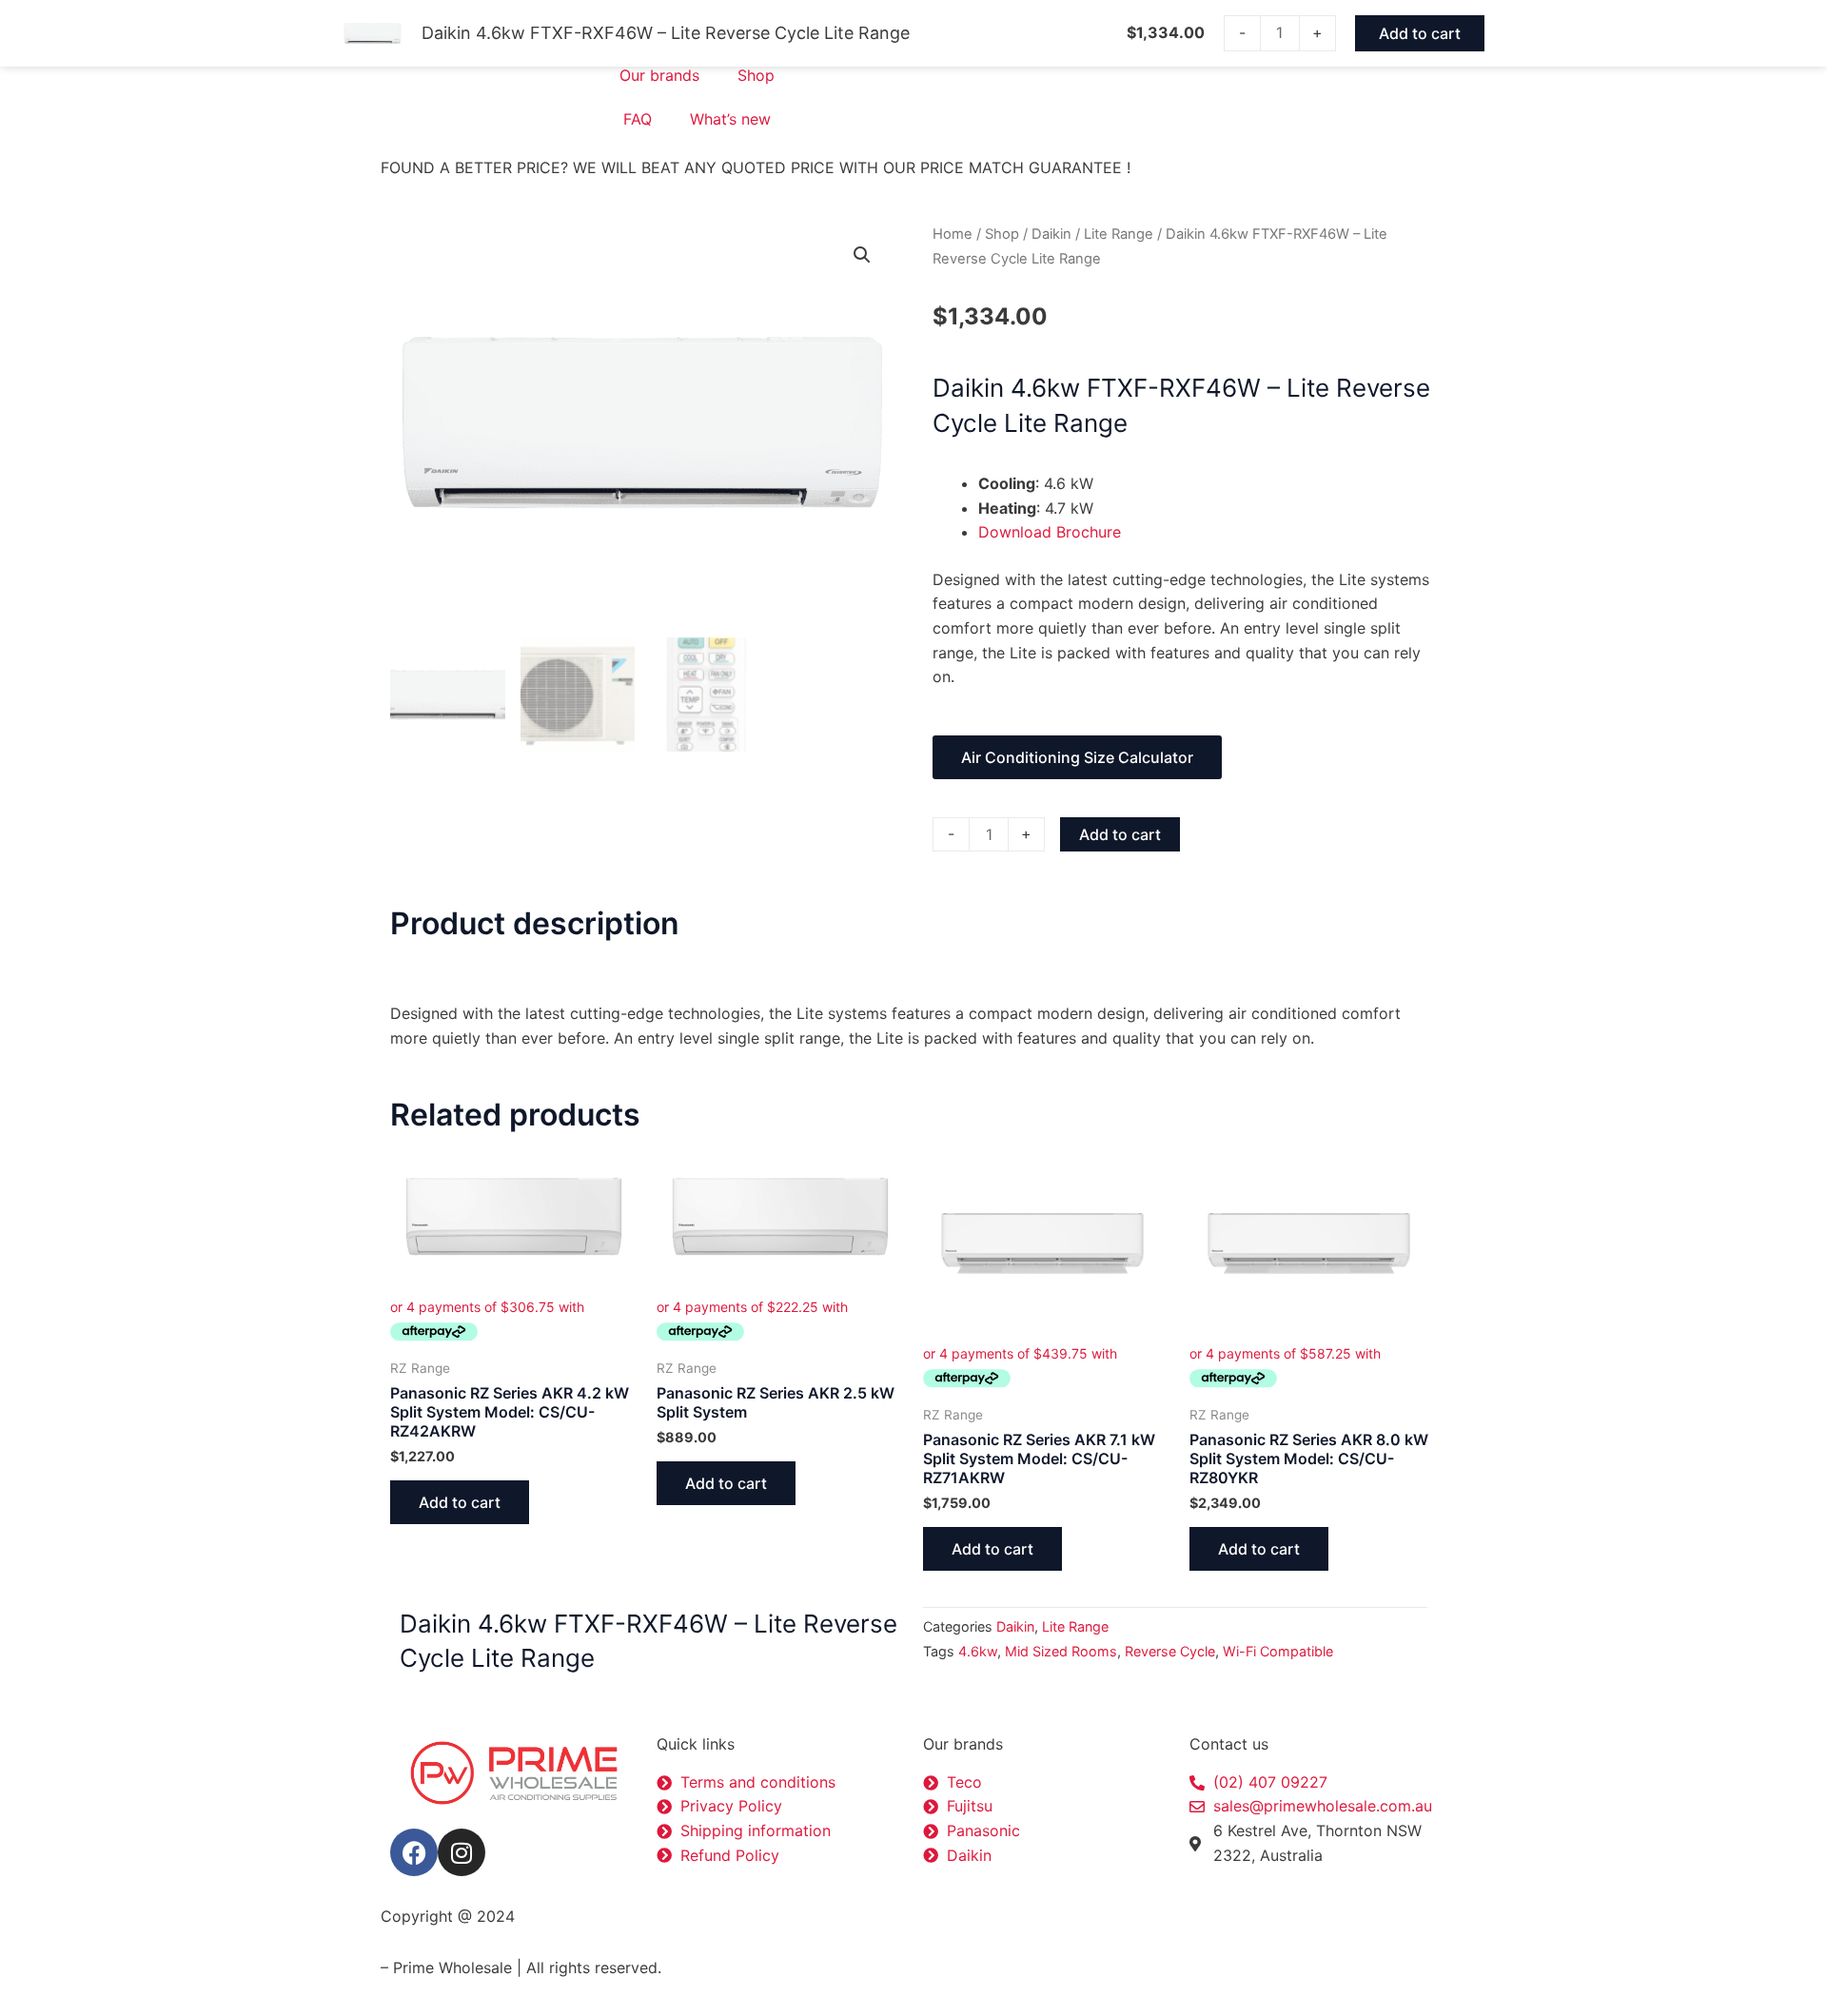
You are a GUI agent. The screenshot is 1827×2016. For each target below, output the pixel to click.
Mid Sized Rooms (1061, 1651)
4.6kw (978, 1651)
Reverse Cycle (1170, 1651)
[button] (862, 255)
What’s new (730, 119)
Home (953, 234)
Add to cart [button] (460, 1502)
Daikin (1051, 234)
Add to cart (1120, 834)
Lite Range (1119, 234)
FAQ (638, 119)
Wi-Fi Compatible (1278, 1651)
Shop (756, 75)
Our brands (659, 75)
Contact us (1229, 1744)
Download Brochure (1050, 532)
